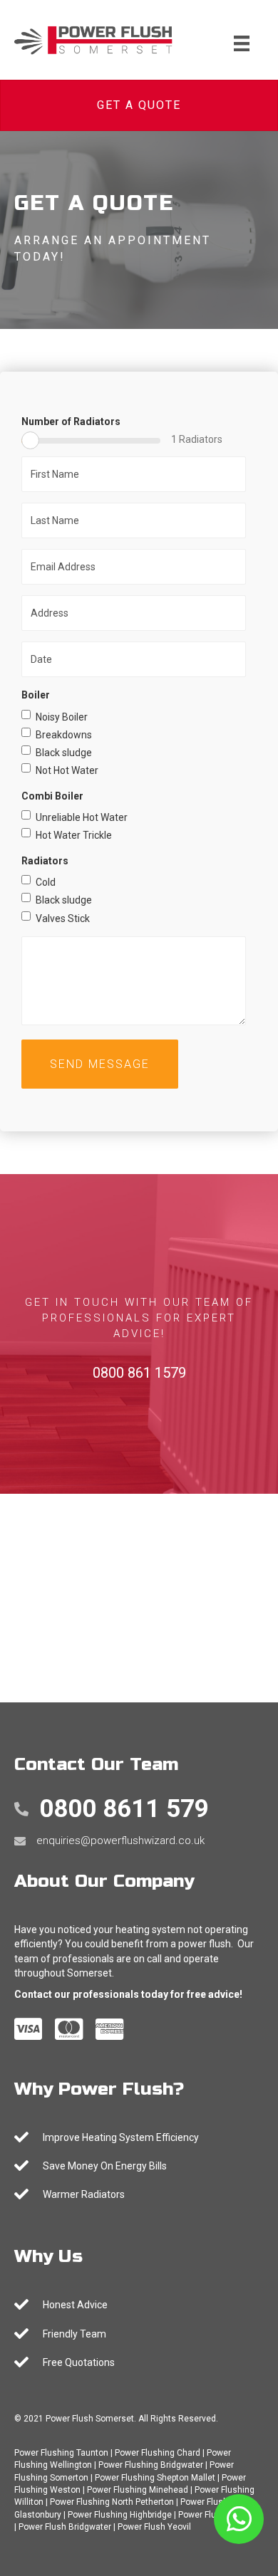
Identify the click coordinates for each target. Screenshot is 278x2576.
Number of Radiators (71, 422)
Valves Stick (63, 918)
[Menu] (242, 43)
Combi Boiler (52, 796)
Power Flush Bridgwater (65, 2527)
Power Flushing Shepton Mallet (155, 2478)
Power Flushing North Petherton (112, 2502)
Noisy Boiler (62, 717)
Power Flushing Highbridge (120, 2515)
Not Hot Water (67, 770)
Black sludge (64, 753)
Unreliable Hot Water (82, 817)
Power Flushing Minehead (138, 2490)
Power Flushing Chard (158, 2453)
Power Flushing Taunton (61, 2453)
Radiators (45, 861)
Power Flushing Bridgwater (151, 2465)
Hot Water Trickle (74, 835)
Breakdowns (64, 735)
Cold (46, 882)
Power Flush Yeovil (154, 2527)
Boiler (36, 695)
